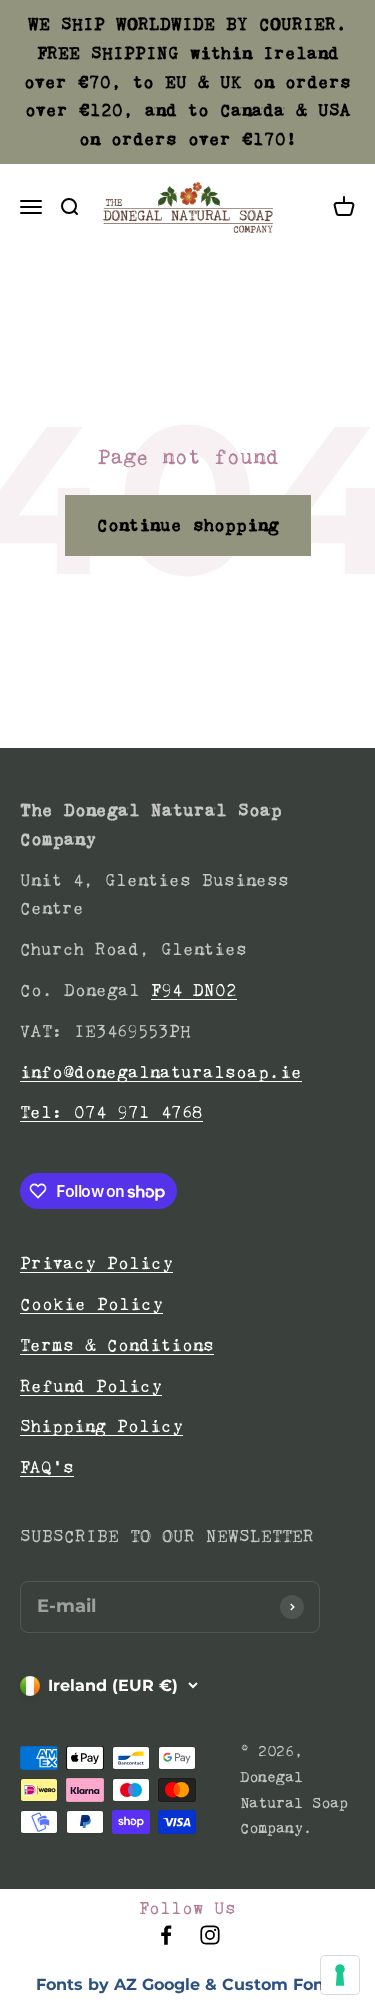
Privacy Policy (96, 1263)
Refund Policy (91, 1386)
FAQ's (47, 1467)
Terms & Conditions (117, 1345)
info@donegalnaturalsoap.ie (161, 1072)
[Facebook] (166, 1941)
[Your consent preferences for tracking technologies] (340, 1975)
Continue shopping (188, 525)
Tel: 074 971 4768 (111, 1112)
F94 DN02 (194, 990)
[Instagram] (210, 1941)
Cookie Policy (91, 1304)
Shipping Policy (101, 1426)
